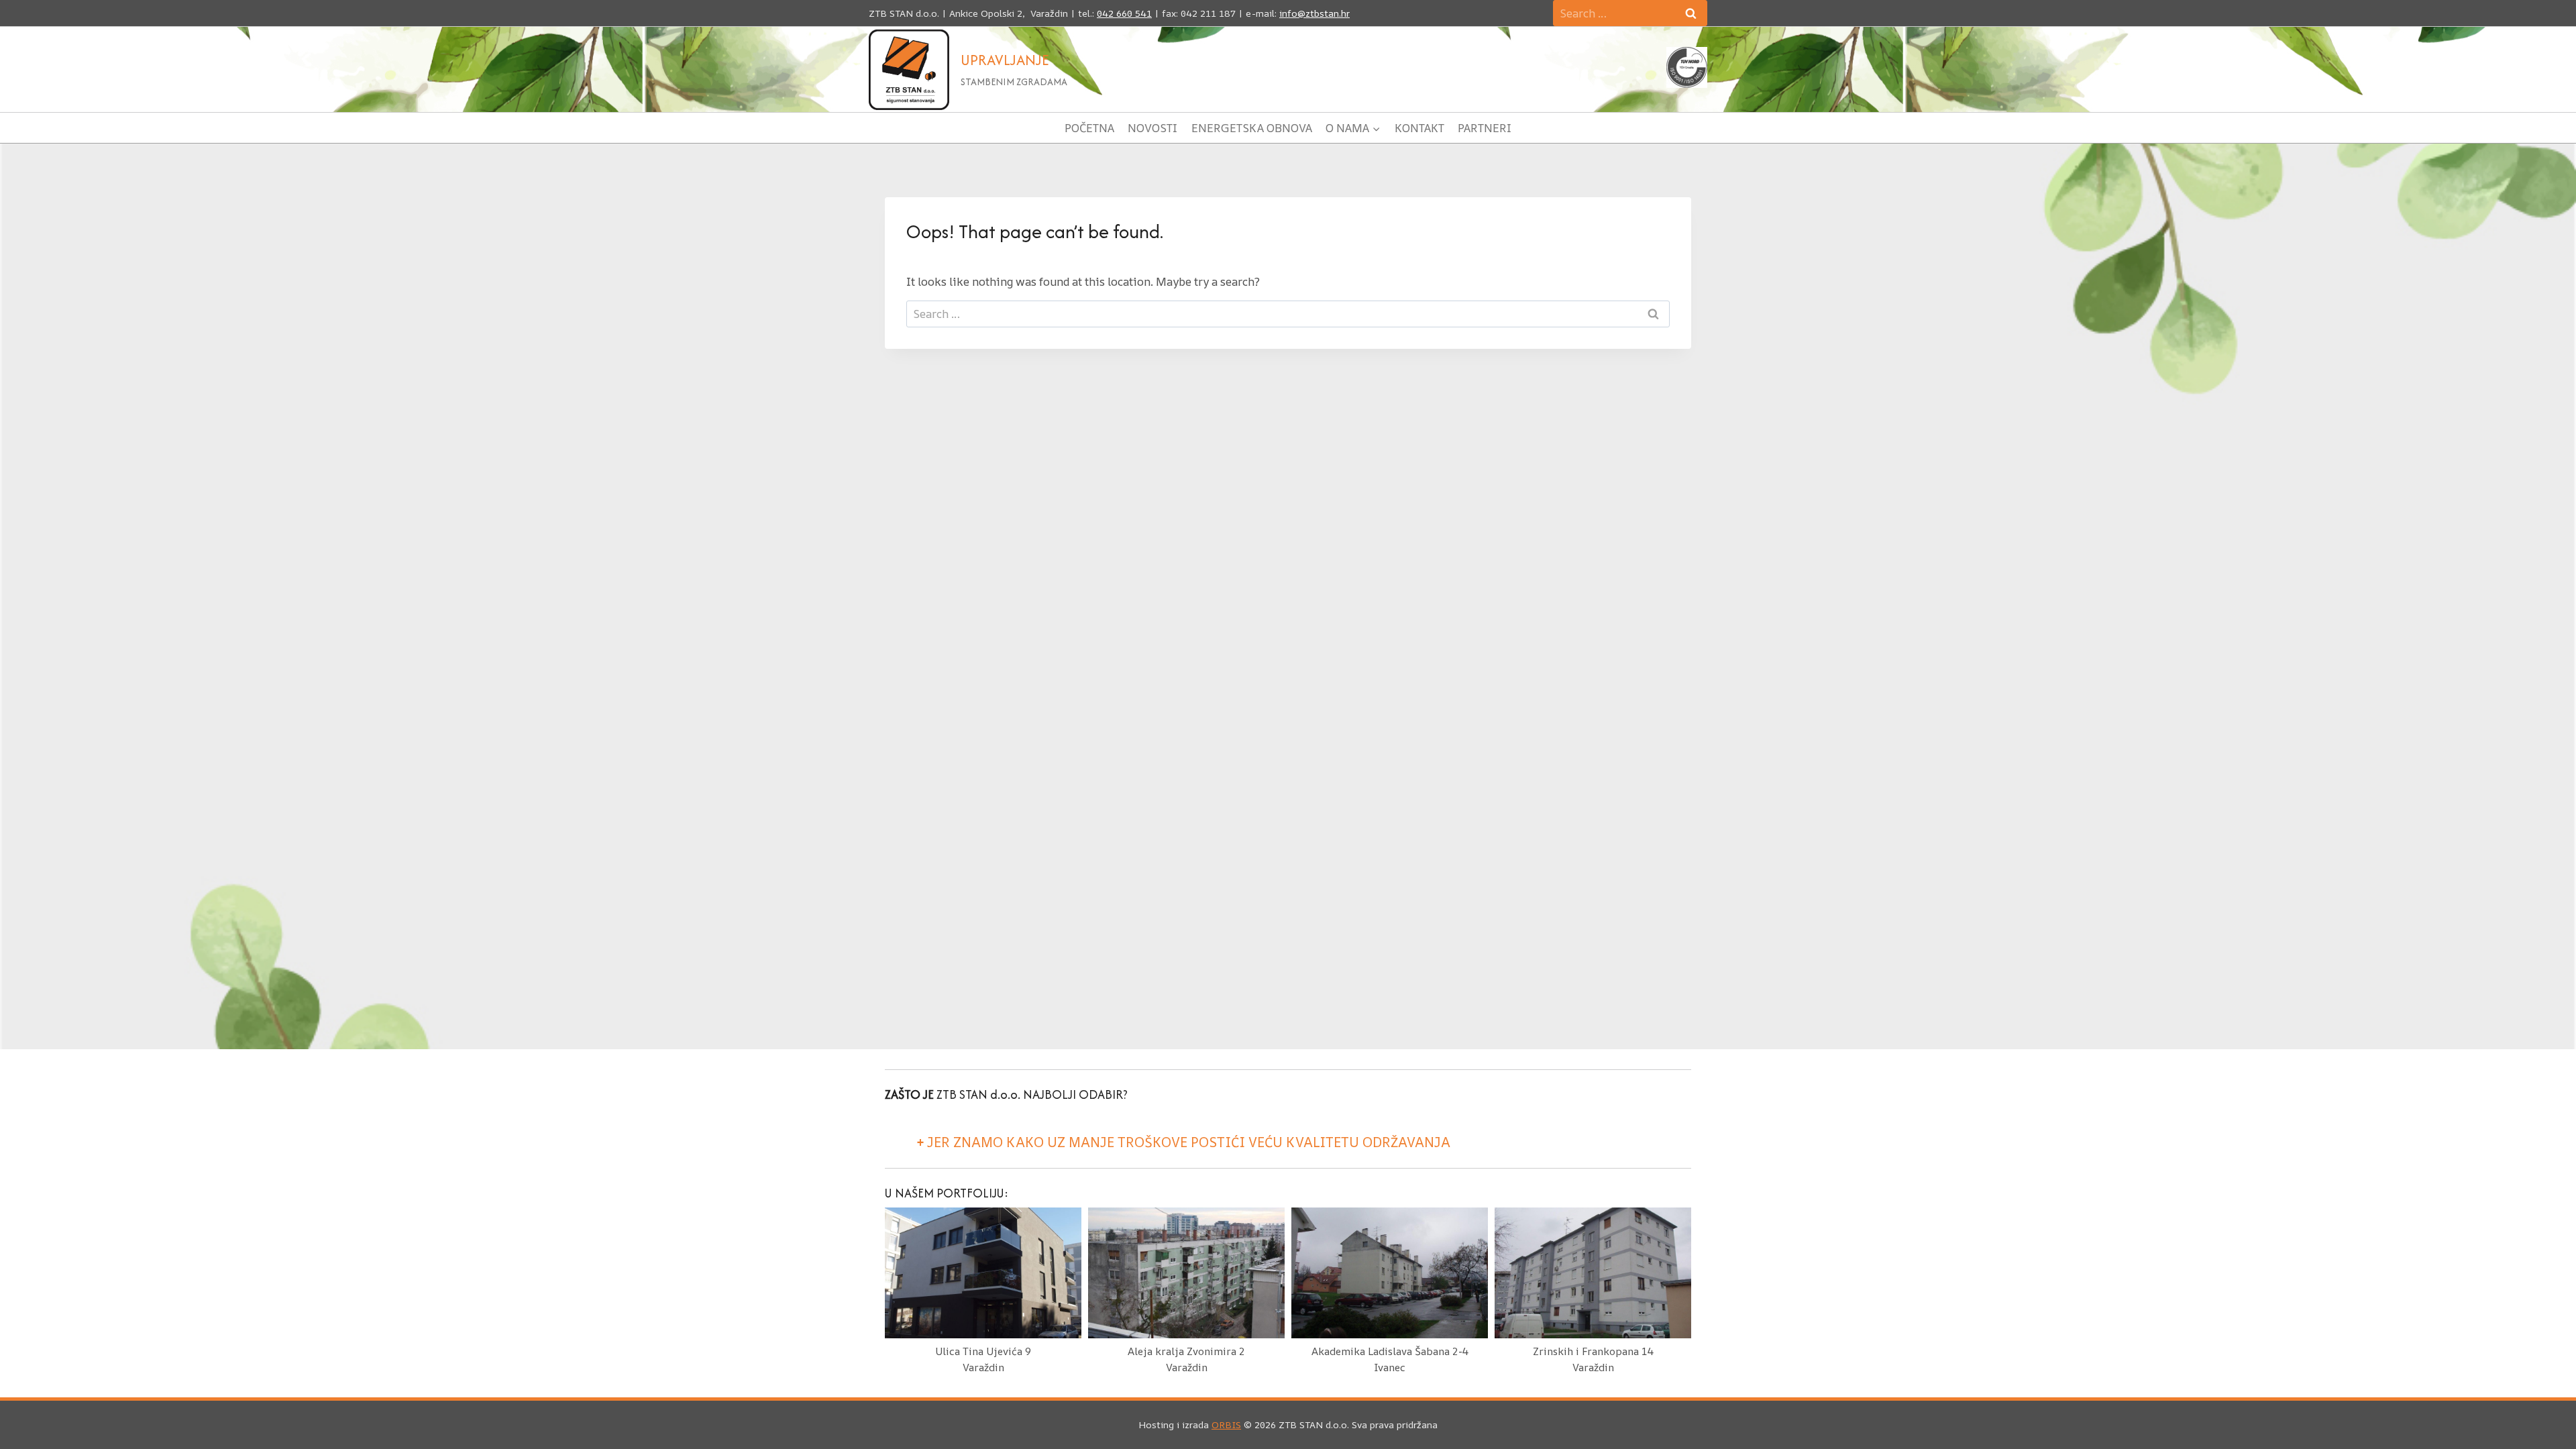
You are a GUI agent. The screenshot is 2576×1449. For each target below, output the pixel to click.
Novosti (1152, 128)
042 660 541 (1124, 13)
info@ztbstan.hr (1314, 13)
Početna (1089, 128)
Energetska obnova (1252, 128)
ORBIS (1226, 1425)
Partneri (1485, 128)
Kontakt (1419, 128)
